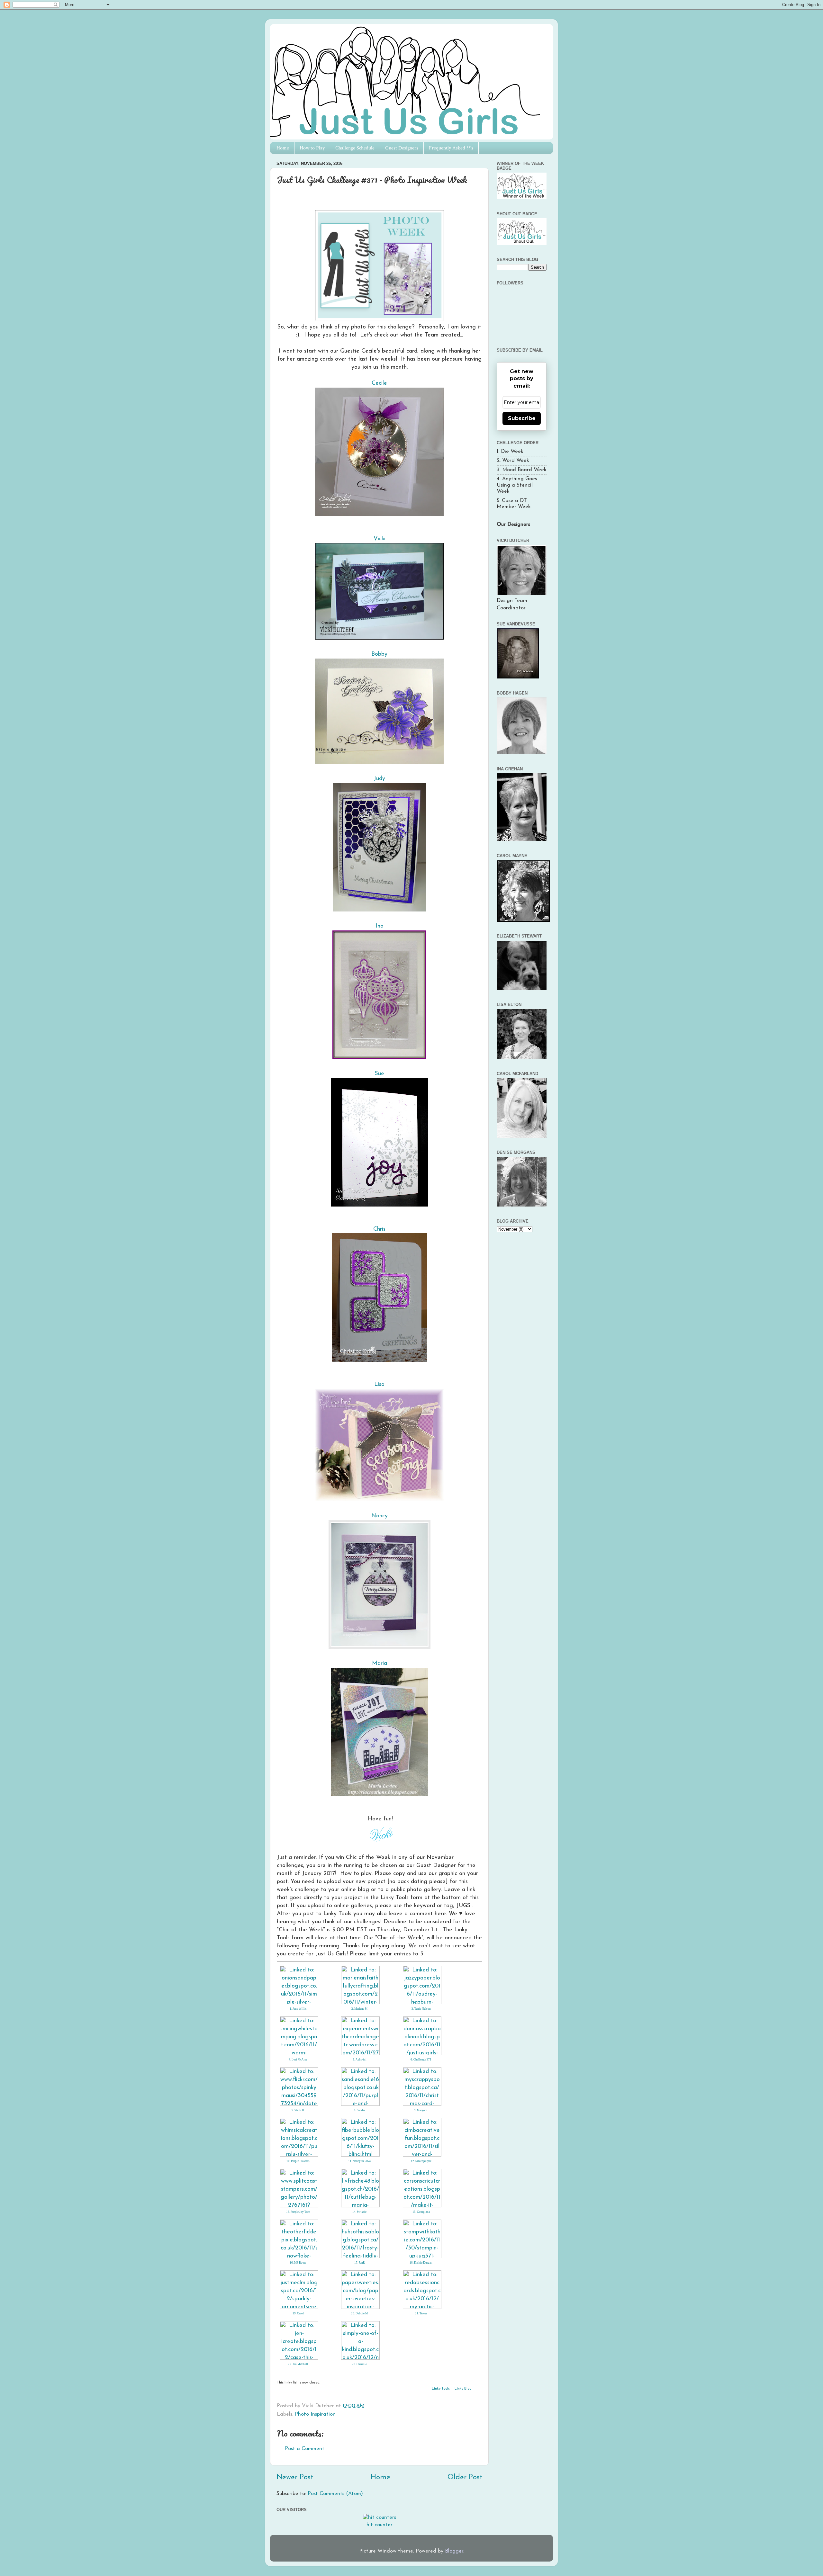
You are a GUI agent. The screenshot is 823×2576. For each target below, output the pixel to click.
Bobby (379, 654)
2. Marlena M (359, 2009)
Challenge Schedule (355, 148)
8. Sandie (360, 2110)
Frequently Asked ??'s (451, 148)
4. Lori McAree (298, 2060)
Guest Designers (402, 148)
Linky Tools (441, 2389)
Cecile (379, 383)
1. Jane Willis (298, 2009)
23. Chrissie (359, 2364)
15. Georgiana (421, 2212)
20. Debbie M (359, 2313)
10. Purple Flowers (298, 2161)
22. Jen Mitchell (298, 2364)
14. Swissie (359, 2212)
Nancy (380, 1516)
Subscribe (522, 418)
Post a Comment (305, 2449)
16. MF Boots (298, 2263)
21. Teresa (421, 2313)
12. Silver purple (421, 2161)
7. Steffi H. (298, 2110)
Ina (380, 926)
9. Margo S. (421, 2110)
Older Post (465, 2477)
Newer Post (295, 2477)
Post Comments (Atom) (335, 2494)
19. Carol (298, 2313)
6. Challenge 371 (421, 2060)
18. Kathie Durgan (421, 2263)
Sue (380, 1074)
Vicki (380, 539)
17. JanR (360, 2263)
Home (283, 148)
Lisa (379, 1384)
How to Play (312, 148)
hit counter (380, 2525)
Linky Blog (463, 2389)
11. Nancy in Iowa (359, 2161)
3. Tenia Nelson (421, 2009)
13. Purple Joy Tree (298, 2212)
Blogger (454, 2551)
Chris (379, 1229)
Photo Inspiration (315, 2414)
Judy (379, 779)
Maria (380, 1663)
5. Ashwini (360, 2060)
